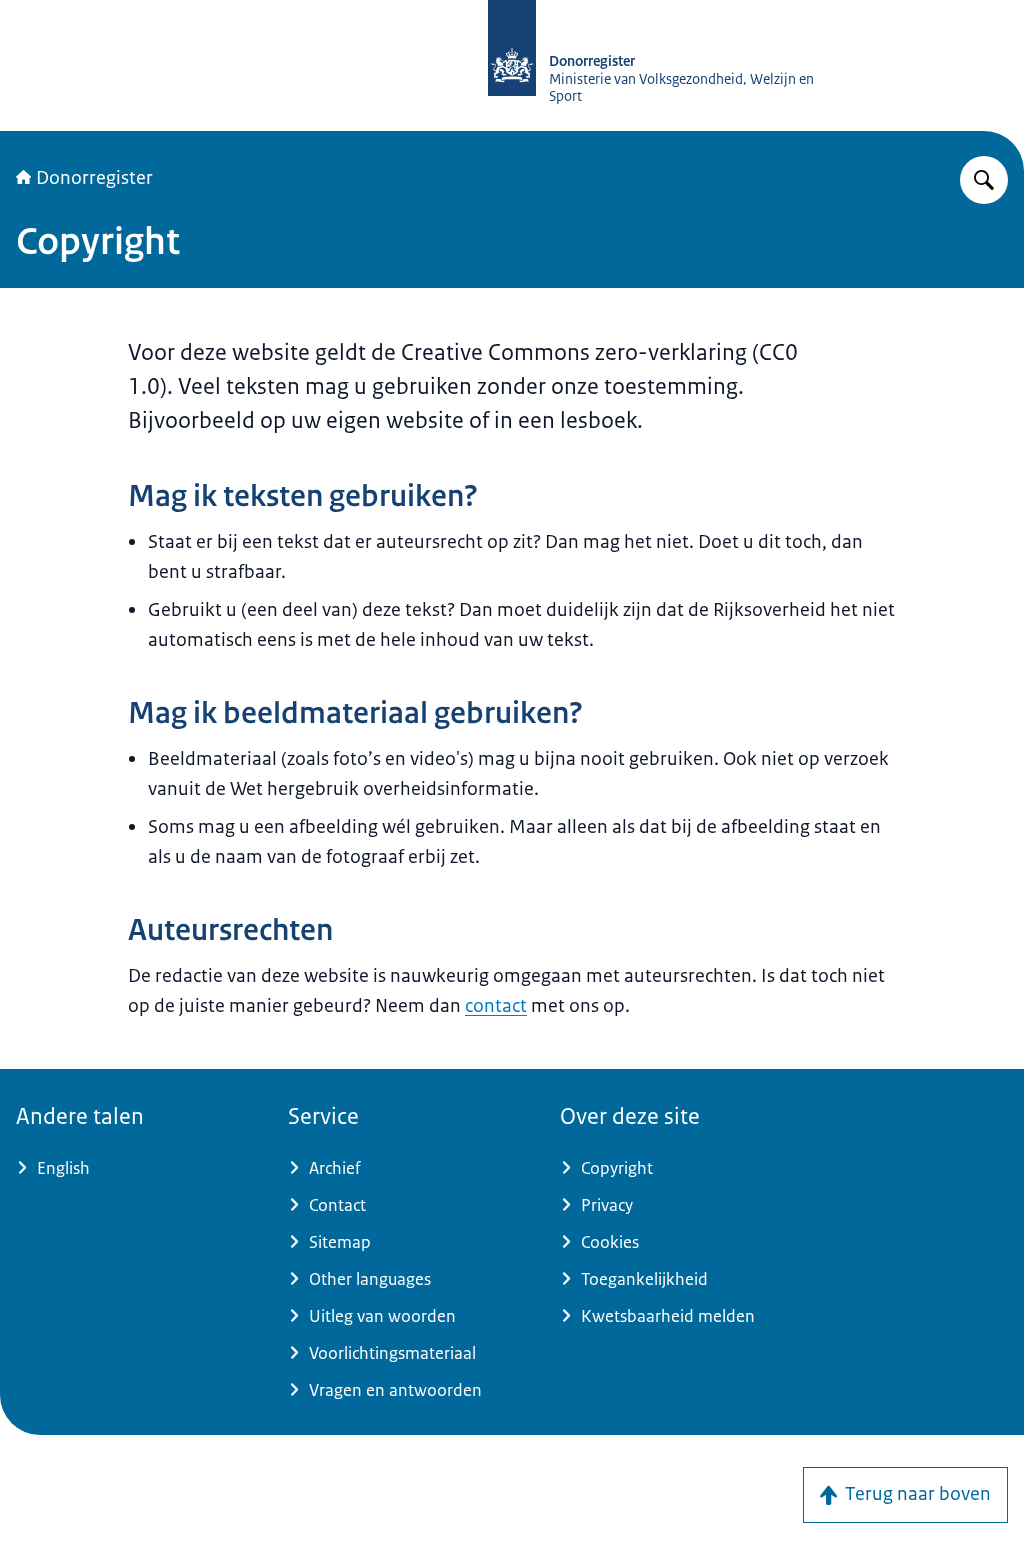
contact (496, 1006)
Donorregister (94, 178)
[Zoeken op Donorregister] (984, 180)
